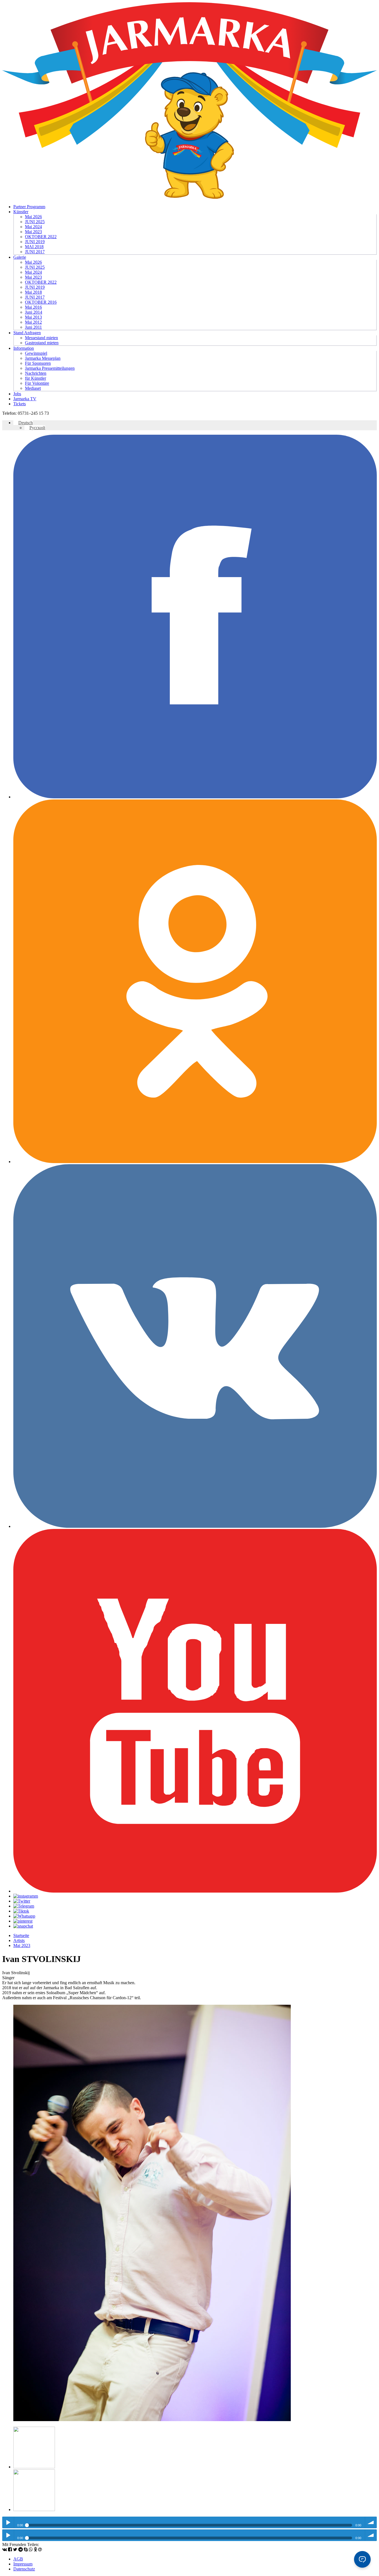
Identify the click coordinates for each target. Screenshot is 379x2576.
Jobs (17, 394)
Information (24, 348)
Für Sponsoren (38, 363)
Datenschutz (24, 2569)
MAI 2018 (34, 247)
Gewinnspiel (36, 353)
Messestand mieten (41, 338)
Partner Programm (29, 207)
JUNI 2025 (35, 222)
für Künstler (36, 378)
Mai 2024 (33, 227)
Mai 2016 (33, 307)
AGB (18, 2559)
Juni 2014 (34, 312)
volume (371, 2522)
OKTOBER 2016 (41, 302)
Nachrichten (36, 373)
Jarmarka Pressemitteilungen (50, 368)
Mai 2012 (33, 322)
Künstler (21, 212)
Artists (19, 1940)
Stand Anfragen (27, 333)
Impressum (23, 2564)
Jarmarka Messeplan (43, 358)
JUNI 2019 (35, 242)
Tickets (20, 404)
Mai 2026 (33, 217)
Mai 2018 (33, 292)
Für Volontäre (37, 383)
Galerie (20, 257)
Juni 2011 (33, 327)
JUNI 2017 (35, 252)
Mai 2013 (33, 317)
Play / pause (8, 2522)
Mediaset (33, 388)
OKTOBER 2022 (41, 237)
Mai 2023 (33, 232)
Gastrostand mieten (42, 343)
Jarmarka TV (25, 399)
